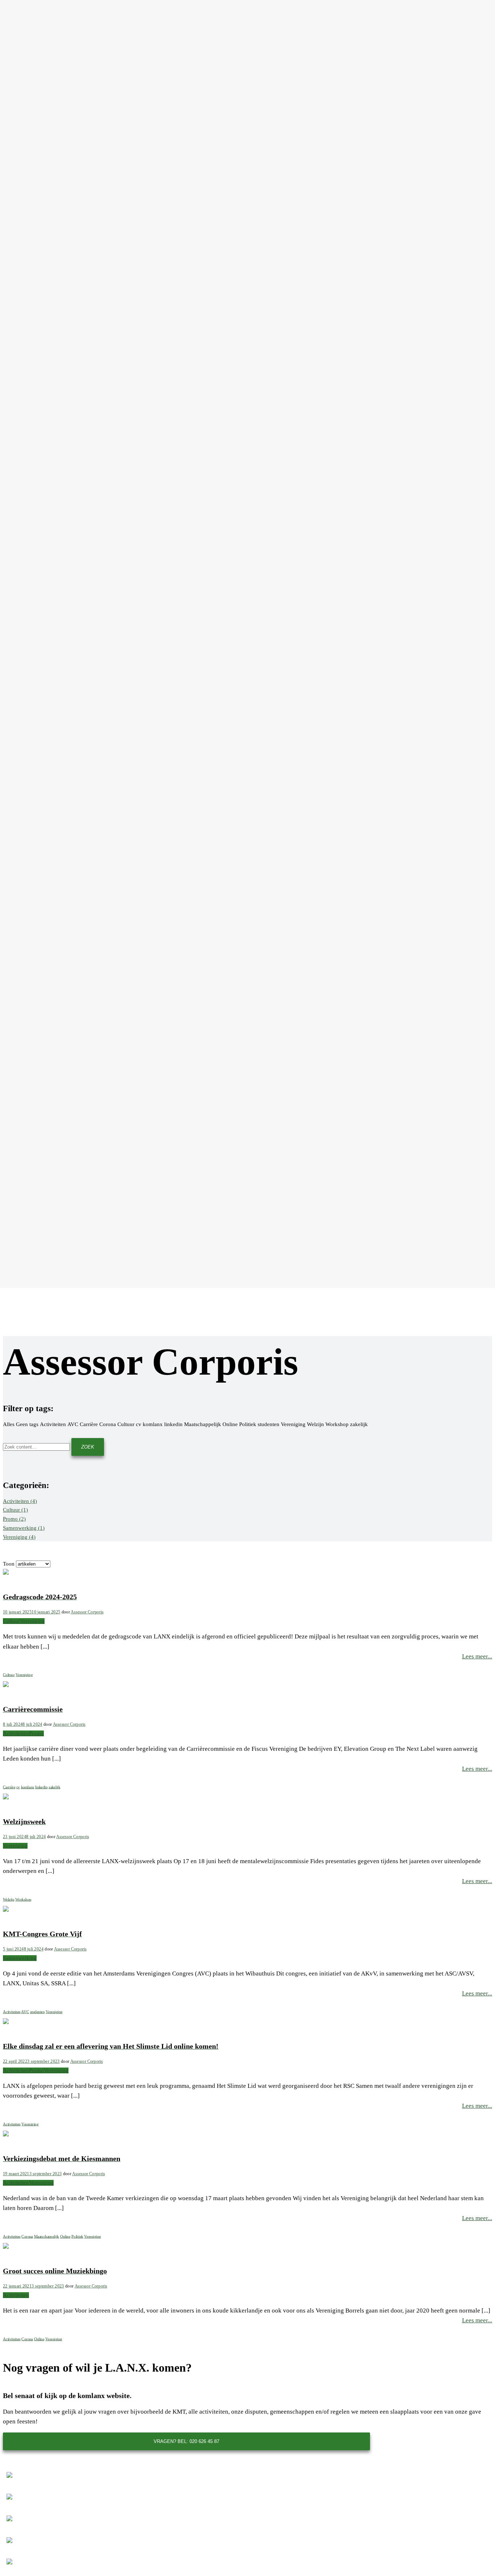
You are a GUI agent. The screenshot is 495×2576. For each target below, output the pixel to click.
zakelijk (54, 1787)
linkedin (41, 1787)
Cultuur (15, 1510)
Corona (27, 2237)
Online (65, 2237)
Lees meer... (477, 1656)
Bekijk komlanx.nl (186, 2459)
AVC (25, 2012)
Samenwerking (24, 1528)
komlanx (28, 1787)
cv (18, 1787)
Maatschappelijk (47, 2237)
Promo (14, 1519)
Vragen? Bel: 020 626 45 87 (186, 2441)
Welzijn (9, 1900)
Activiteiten (20, 1501)
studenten (38, 2012)
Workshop (23, 1900)
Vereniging (19, 1537)
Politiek (77, 2237)
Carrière (9, 1787)
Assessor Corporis (87, 1612)
